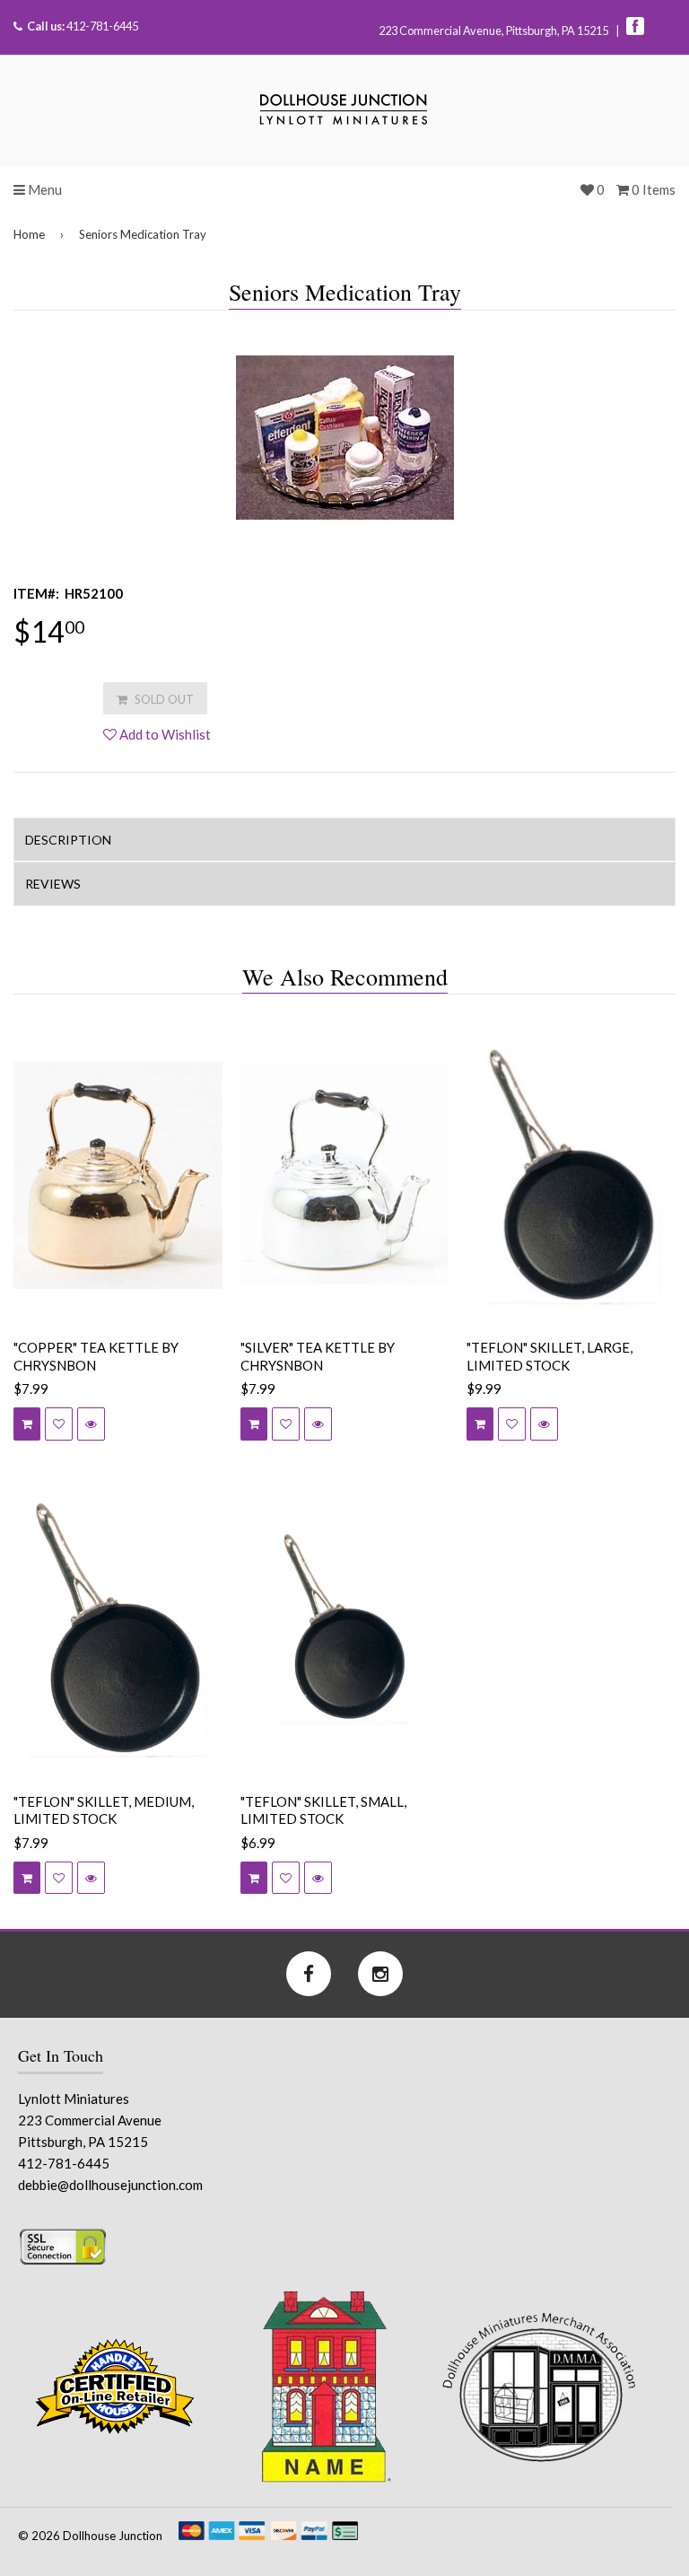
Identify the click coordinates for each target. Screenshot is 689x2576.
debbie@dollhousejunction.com (110, 2185)
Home (29, 234)
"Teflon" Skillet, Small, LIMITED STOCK (323, 1810)
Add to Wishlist (164, 734)
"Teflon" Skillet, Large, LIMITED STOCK (549, 1356)
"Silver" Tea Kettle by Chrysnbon (318, 1356)
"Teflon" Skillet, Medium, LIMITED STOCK (104, 1810)
